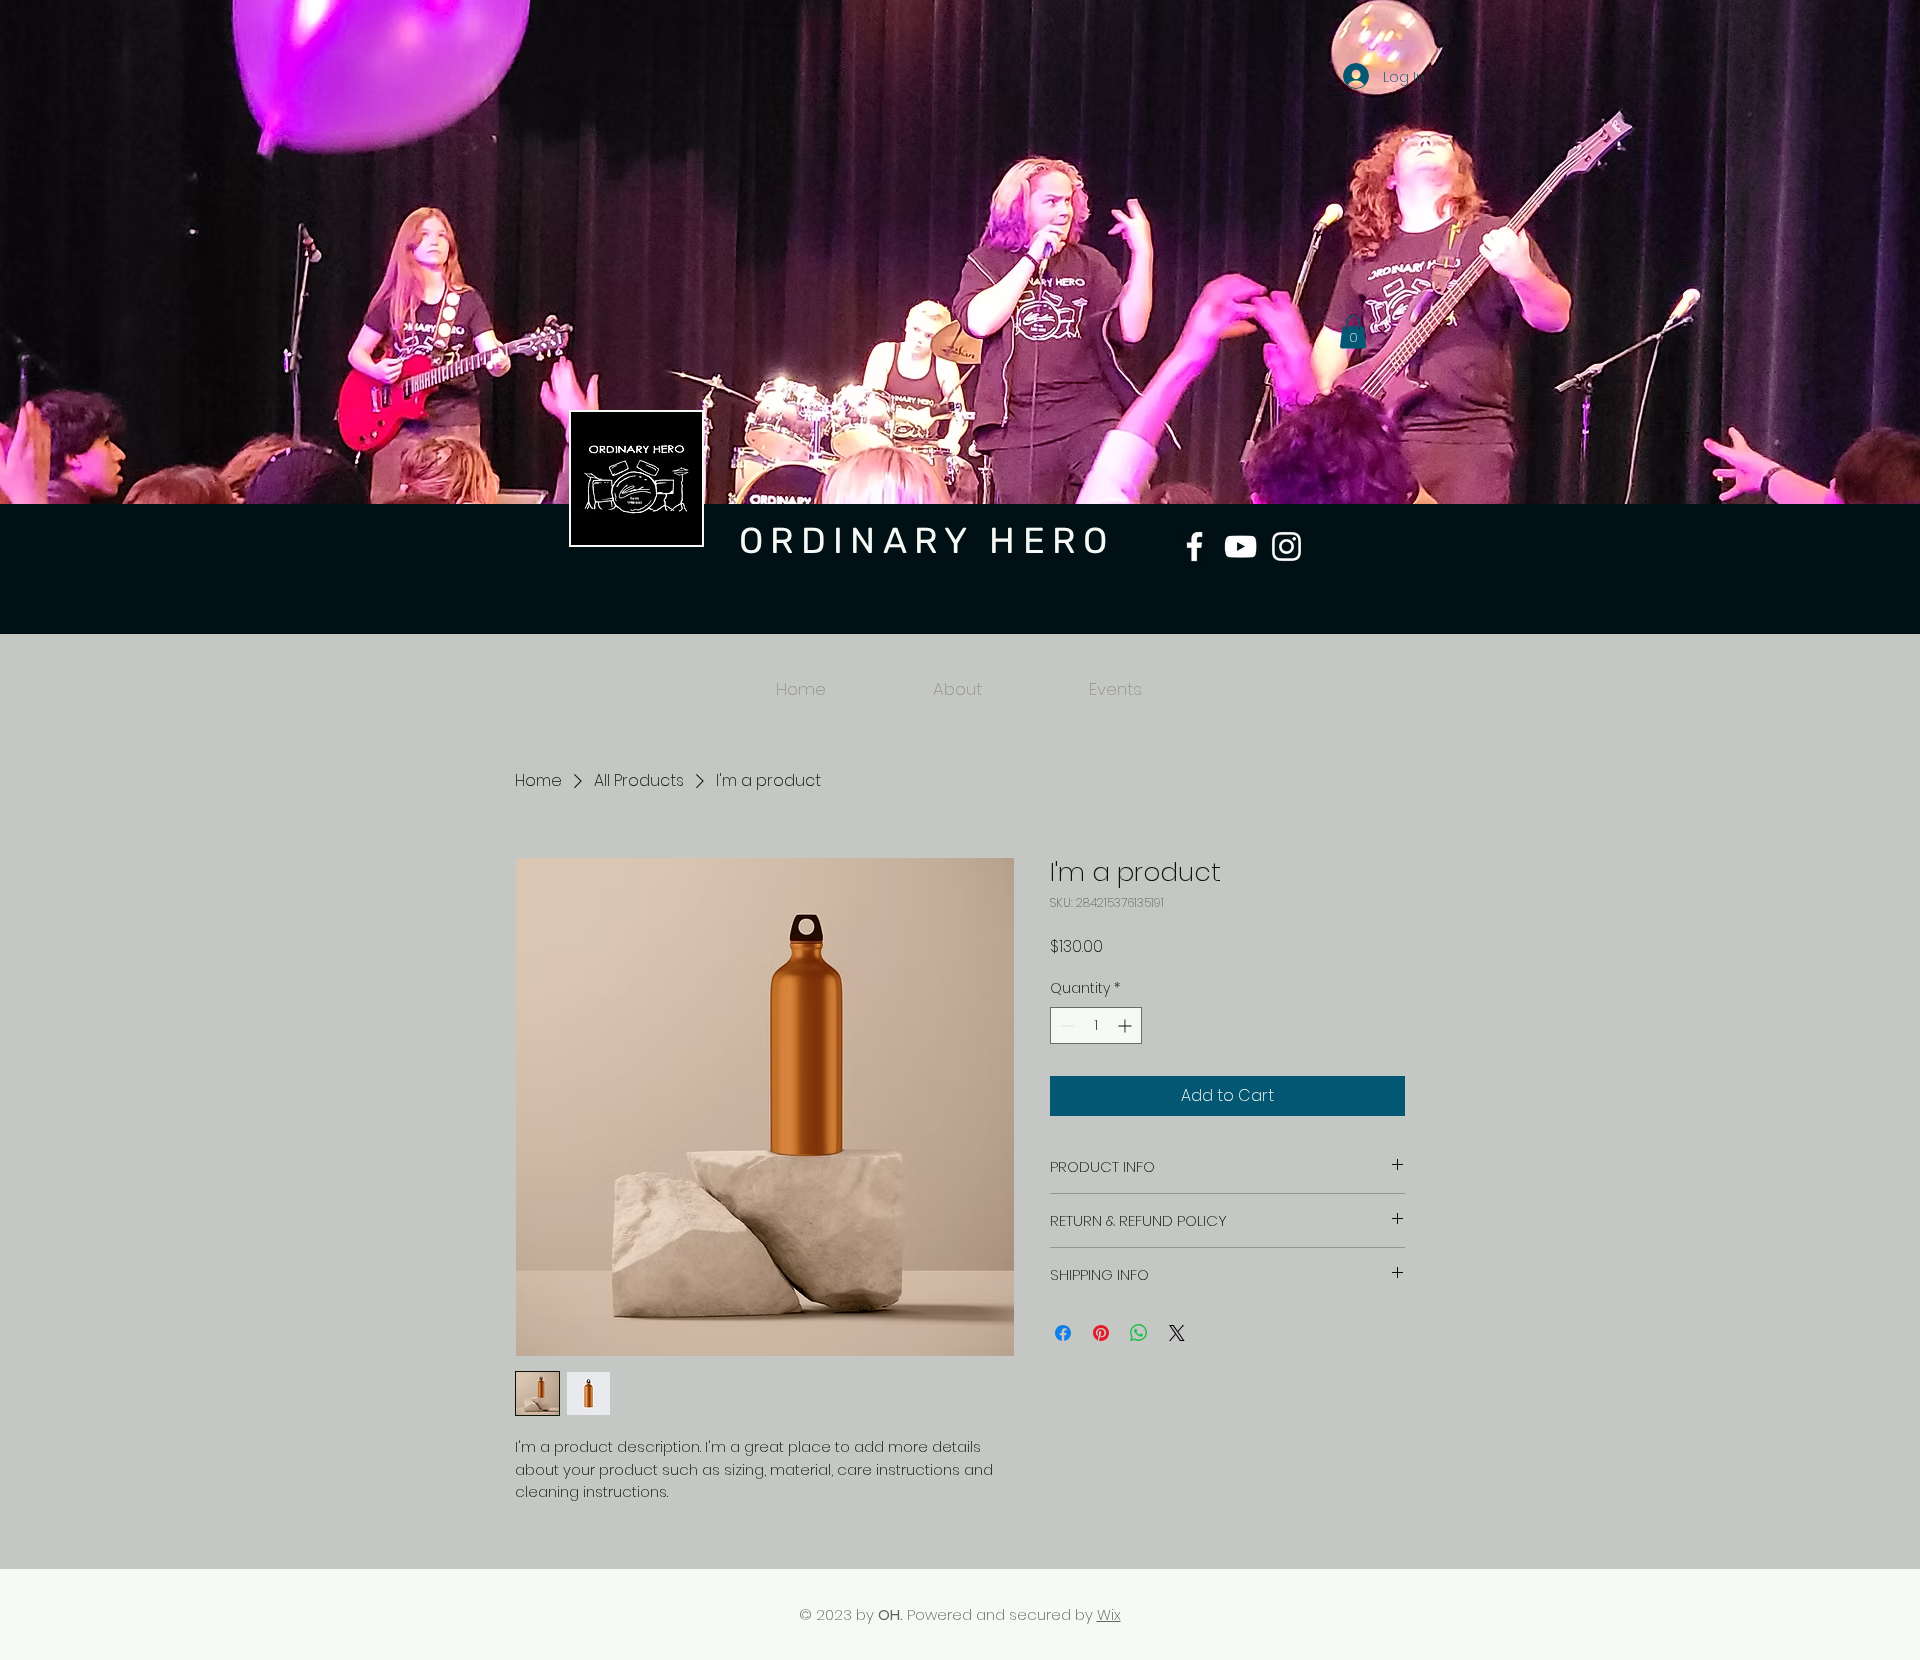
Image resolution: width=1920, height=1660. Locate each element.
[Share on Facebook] (1063, 1333)
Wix (1109, 1614)
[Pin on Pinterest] (1101, 1333)
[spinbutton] (1096, 1025)
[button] (1353, 331)
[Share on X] (1177, 1333)
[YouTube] (1240, 546)
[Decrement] (1065, 1025)
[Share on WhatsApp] (1139, 1333)
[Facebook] (1194, 546)
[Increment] (1126, 1025)
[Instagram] (1286, 546)
